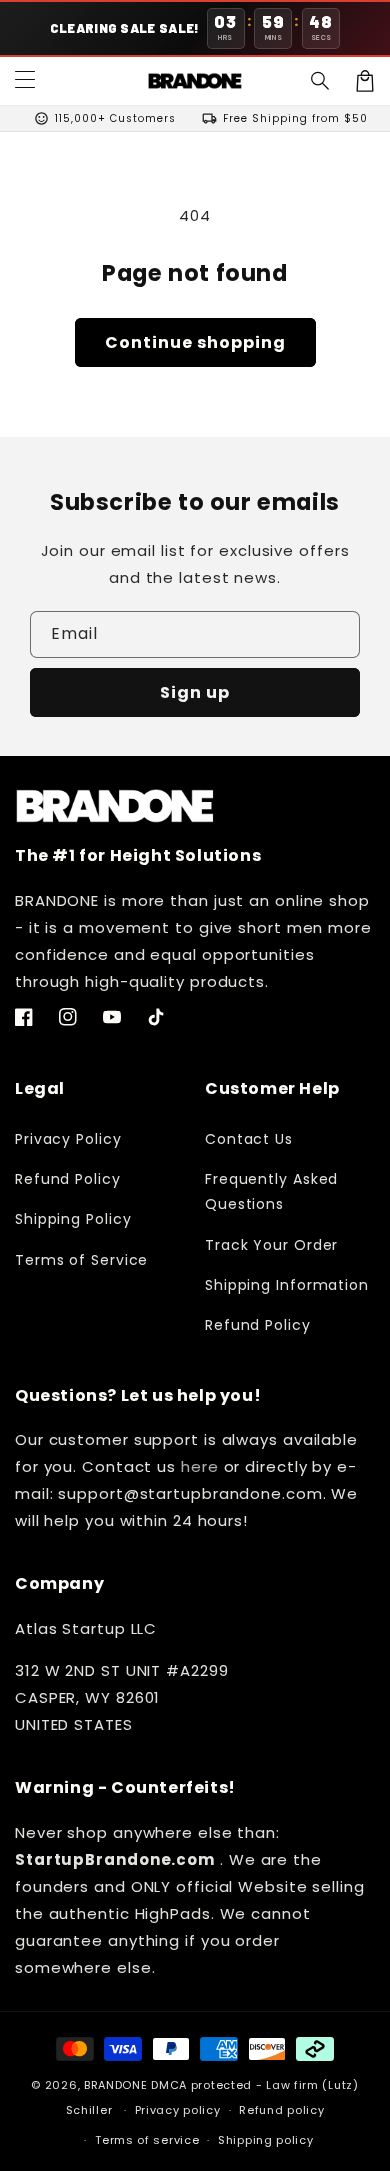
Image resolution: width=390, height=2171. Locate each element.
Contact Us (249, 1139)
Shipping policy (266, 2140)
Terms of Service (81, 1260)
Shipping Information (287, 1285)
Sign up (195, 692)
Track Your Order (271, 1245)
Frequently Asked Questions (271, 1191)
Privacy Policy (68, 1139)
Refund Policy (68, 1179)
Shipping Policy (73, 1219)
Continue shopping (195, 342)
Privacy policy (178, 2110)
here (200, 1466)
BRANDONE (116, 2085)
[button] (321, 81)
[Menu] (25, 81)
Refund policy (281, 2110)
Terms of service (147, 2140)
